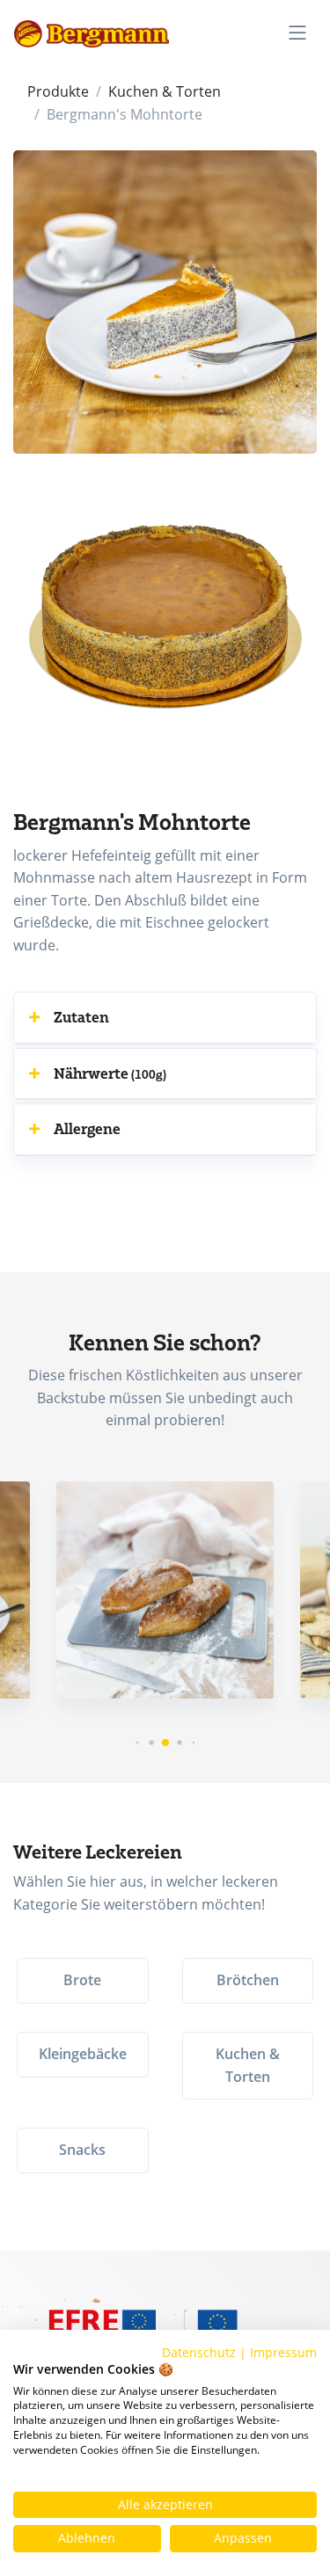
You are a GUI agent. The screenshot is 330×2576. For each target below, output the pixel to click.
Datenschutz (199, 2352)
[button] (165, 1017)
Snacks (82, 2150)
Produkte (58, 91)
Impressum (283, 2352)
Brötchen (248, 1980)
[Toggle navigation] (297, 33)
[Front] (92, 33)
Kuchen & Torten (165, 91)
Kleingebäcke (83, 2054)
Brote (82, 1980)
